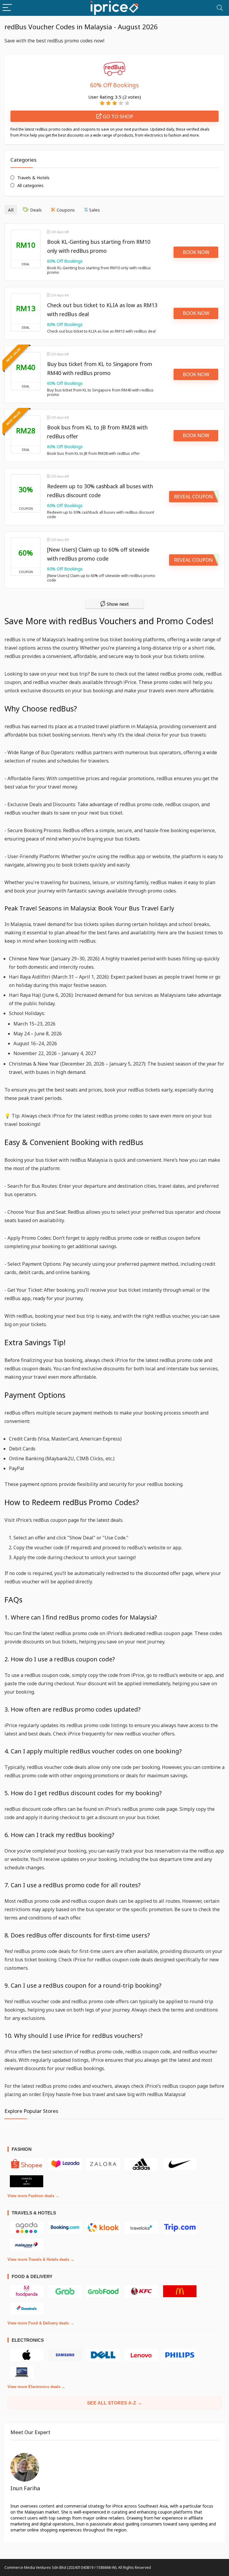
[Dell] (103, 2355)
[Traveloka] (141, 2228)
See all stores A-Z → (115, 2403)
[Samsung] (65, 2355)
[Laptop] (22, 2372)
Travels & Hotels (33, 178)
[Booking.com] (65, 2228)
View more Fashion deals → (33, 2196)
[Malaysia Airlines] (27, 2245)
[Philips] (180, 2355)
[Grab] (65, 2291)
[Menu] (7, 8)
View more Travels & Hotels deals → (41, 2259)
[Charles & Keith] (27, 2181)
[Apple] (27, 2355)
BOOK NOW (196, 252)
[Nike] (180, 2164)
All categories (30, 185)
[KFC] (141, 2291)
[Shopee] (27, 2164)
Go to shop (117, 116)
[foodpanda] (27, 2291)
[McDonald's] (180, 2291)
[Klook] (103, 2228)
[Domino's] (27, 2309)
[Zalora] (103, 2164)
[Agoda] (27, 2228)
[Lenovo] (141, 2355)
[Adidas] (141, 2164)
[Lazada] (65, 2164)
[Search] (220, 8)
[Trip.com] (180, 2228)
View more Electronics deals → (36, 2387)
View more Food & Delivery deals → (41, 2323)
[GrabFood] (103, 2291)
